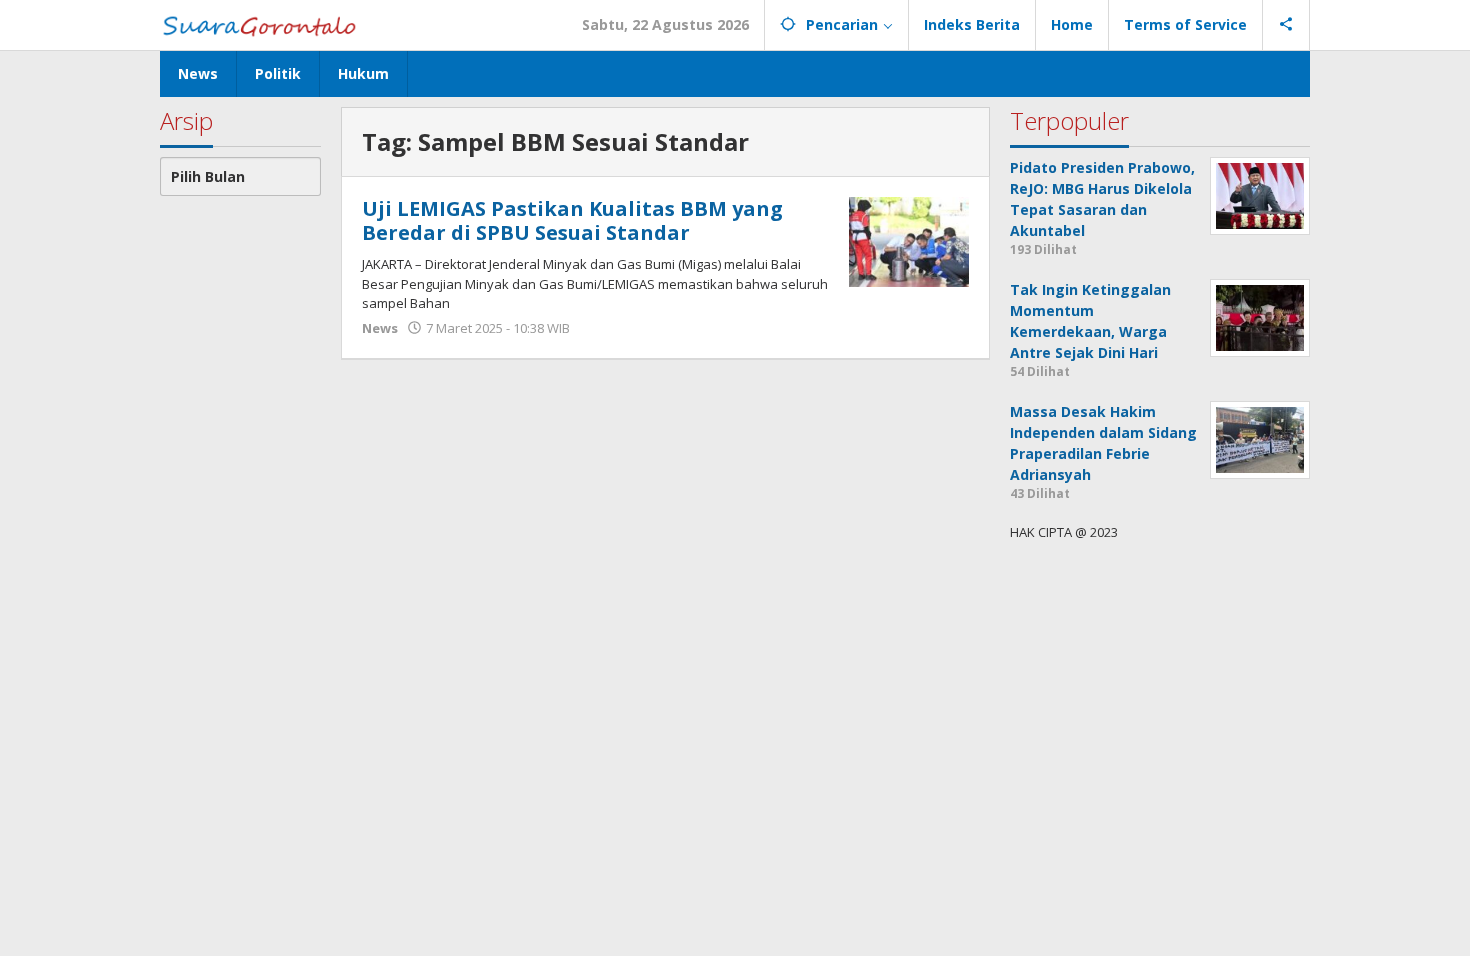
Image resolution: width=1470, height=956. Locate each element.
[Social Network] (1286, 25)
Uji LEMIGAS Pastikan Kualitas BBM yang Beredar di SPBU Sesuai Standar (572, 220)
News (380, 328)
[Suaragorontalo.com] (263, 24)
